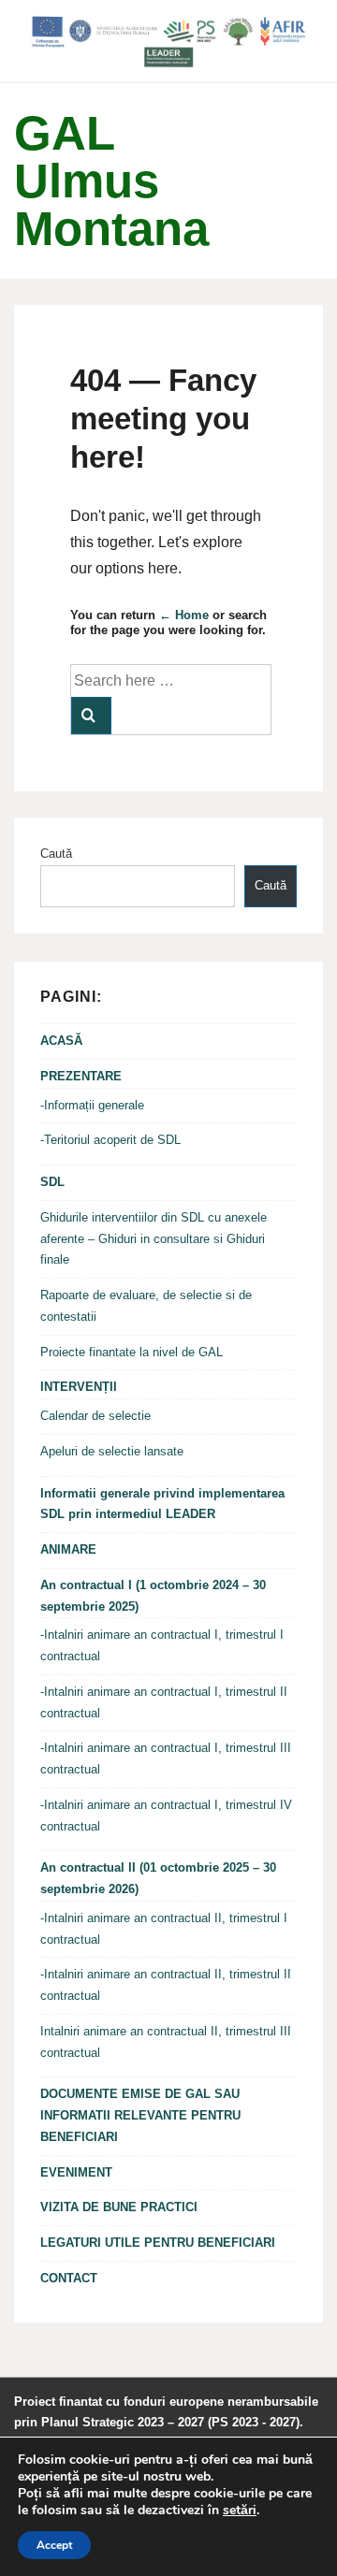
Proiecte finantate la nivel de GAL (132, 1352)
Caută (56, 854)
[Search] (91, 716)
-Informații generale (92, 1105)
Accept (54, 2545)
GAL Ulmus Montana (111, 181)
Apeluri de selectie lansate (112, 1451)
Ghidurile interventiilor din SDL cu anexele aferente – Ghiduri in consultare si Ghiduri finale (154, 1239)
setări (240, 2511)
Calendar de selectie (95, 1416)
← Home (184, 615)
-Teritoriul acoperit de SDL (110, 1140)
